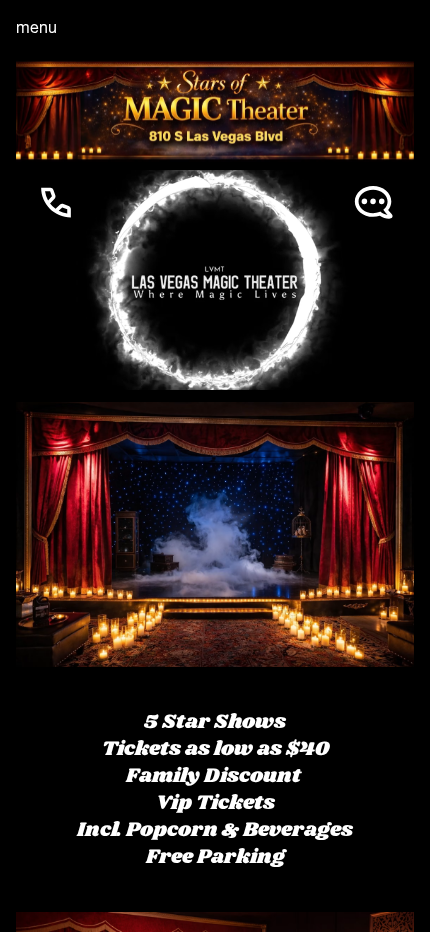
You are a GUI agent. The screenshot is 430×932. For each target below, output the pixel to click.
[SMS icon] (374, 282)
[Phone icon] (56, 282)
